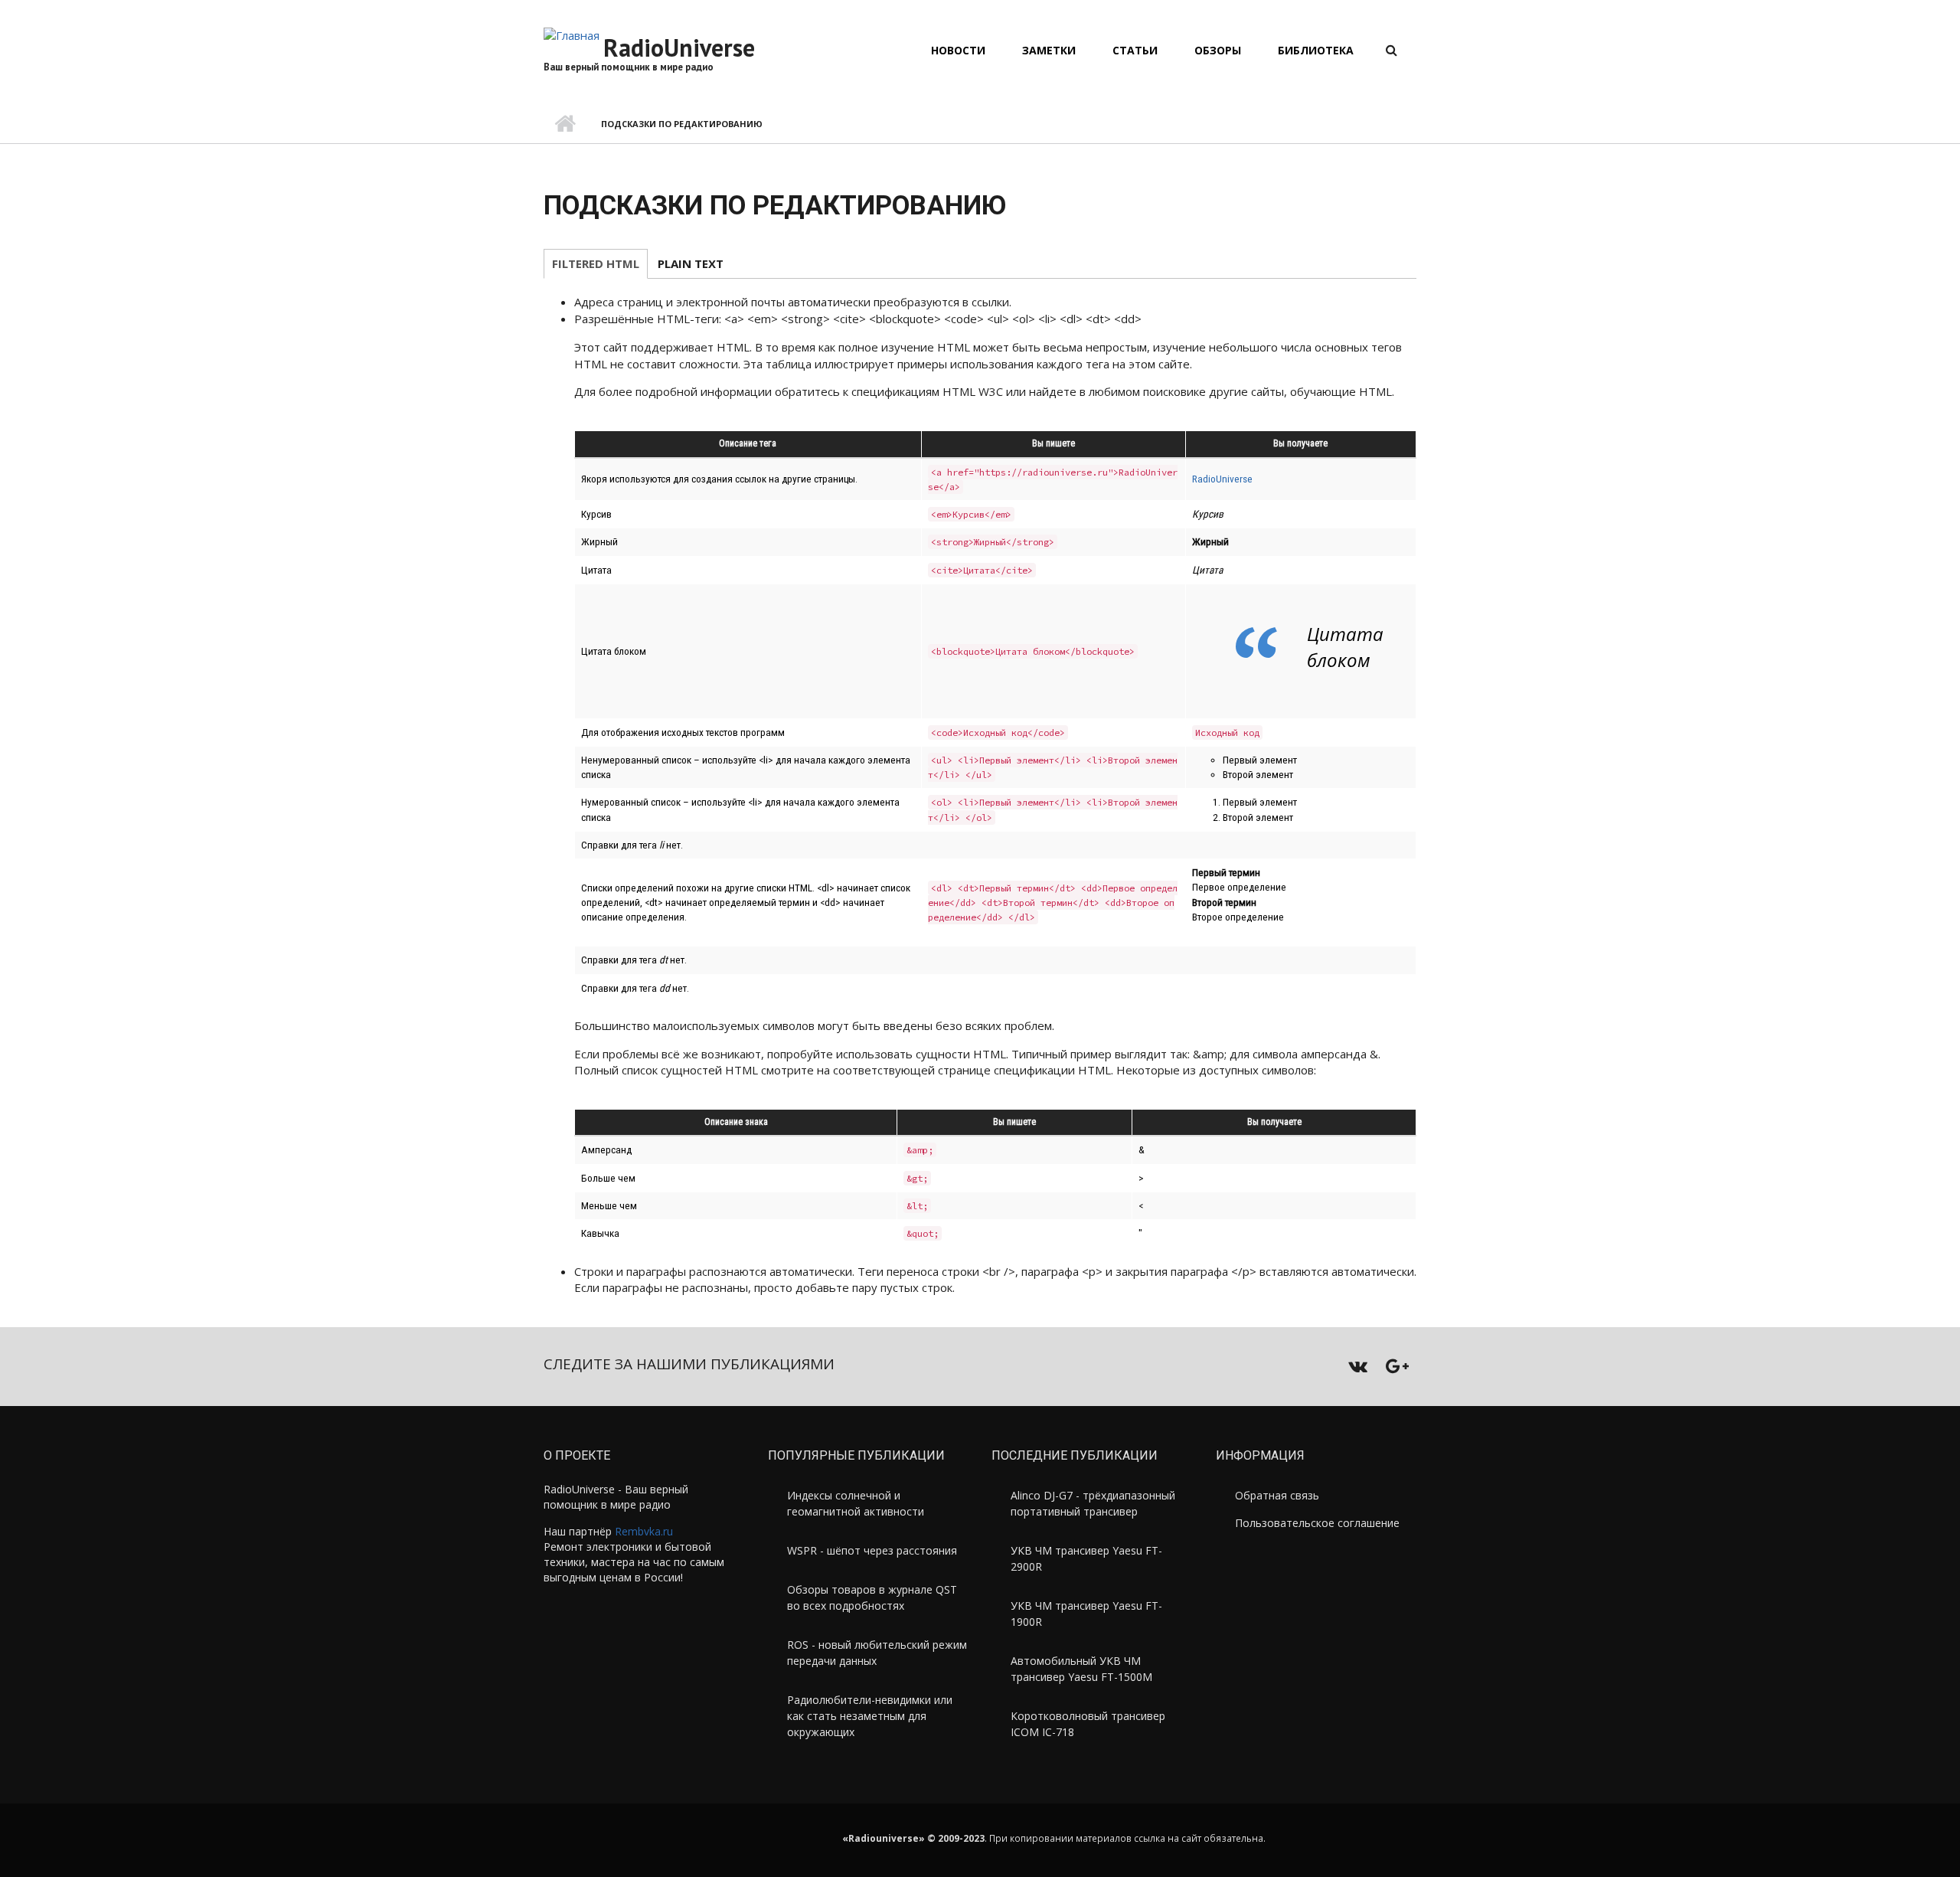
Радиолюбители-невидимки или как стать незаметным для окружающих (870, 1716)
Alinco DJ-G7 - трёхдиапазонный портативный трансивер (1093, 1503)
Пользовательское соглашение (1317, 1523)
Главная (565, 124)
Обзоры (1218, 50)
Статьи (1135, 50)
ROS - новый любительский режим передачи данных (877, 1653)
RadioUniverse (679, 47)
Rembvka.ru (644, 1531)
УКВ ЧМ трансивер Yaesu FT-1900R (1086, 1614)
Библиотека (1316, 50)
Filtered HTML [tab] (596, 263)
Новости (958, 50)
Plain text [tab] (691, 263)
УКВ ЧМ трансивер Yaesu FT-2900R (1086, 1558)
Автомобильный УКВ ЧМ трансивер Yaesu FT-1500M (1081, 1669)
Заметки (1049, 50)
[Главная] (572, 34)
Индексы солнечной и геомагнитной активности (856, 1503)
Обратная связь (1277, 1495)
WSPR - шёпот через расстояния (872, 1550)
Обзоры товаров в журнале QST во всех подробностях (872, 1597)
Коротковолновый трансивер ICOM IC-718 (1088, 1724)
